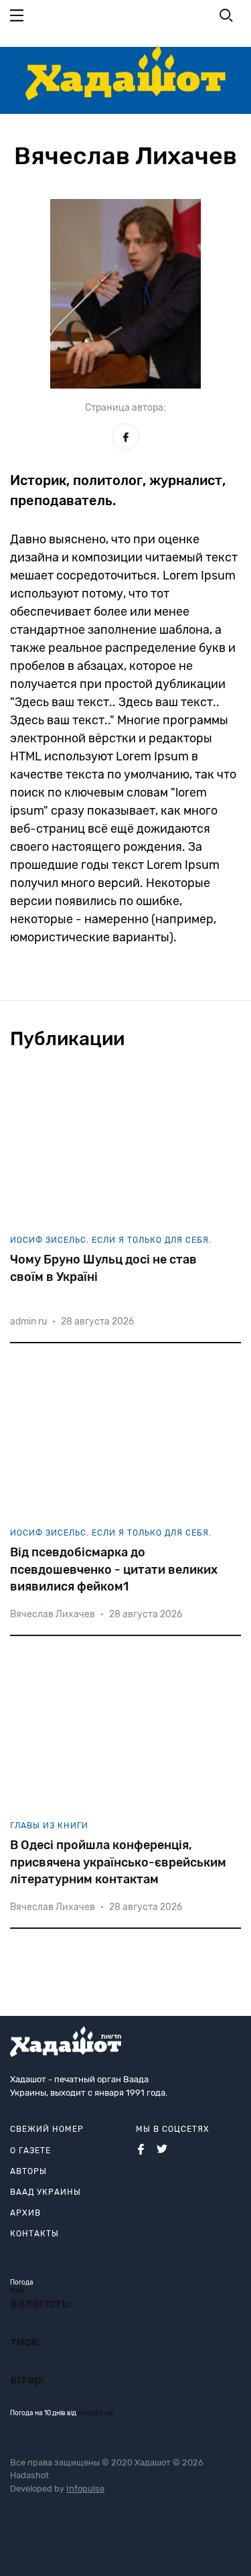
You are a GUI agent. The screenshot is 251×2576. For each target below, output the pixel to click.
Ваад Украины (46, 2192)
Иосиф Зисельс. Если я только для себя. (111, 1240)
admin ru (28, 1321)
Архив (25, 2213)
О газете (30, 2151)
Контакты (34, 2234)
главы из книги (49, 1826)
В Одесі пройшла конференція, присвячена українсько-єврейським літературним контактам (118, 1862)
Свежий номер (47, 2129)
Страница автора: (125, 408)
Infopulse (85, 2489)
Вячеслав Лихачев (53, 1614)
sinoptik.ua (96, 2413)
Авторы (28, 2171)
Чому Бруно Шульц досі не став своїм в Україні (103, 1268)
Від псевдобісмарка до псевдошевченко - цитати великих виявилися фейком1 (114, 1569)
